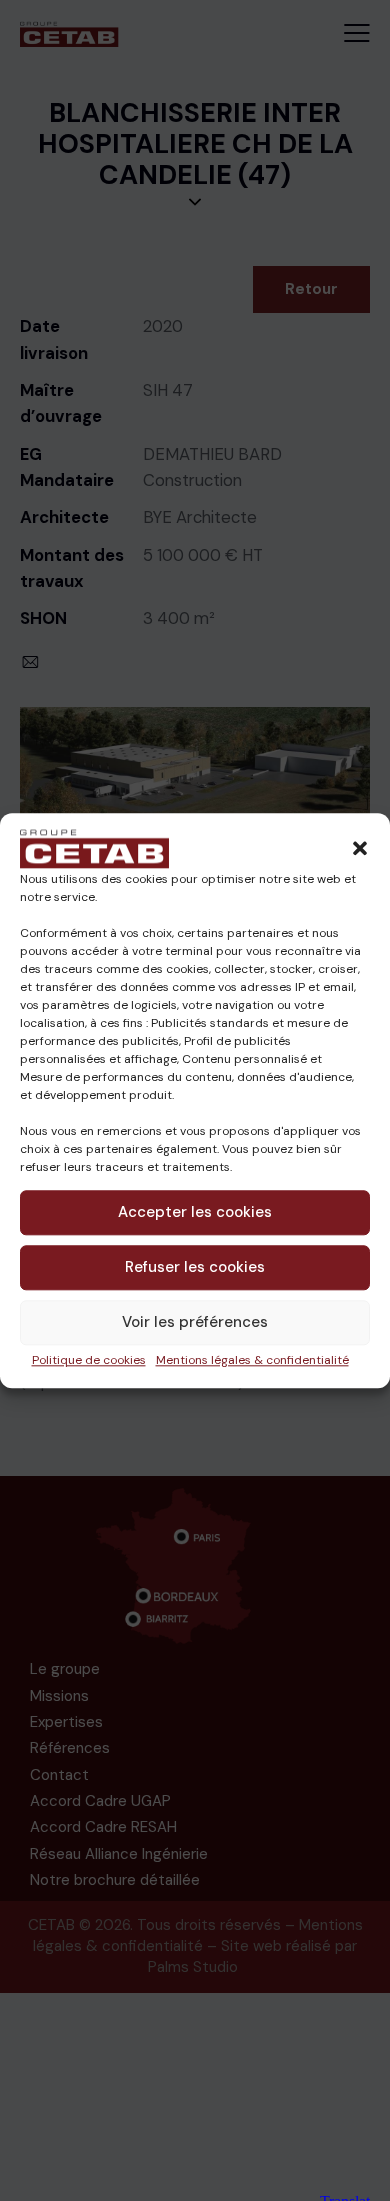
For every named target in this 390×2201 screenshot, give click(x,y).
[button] (360, 848)
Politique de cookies (89, 1360)
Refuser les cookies (195, 1267)
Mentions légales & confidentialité (252, 1360)
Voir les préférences (195, 1322)
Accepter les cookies (195, 1212)
